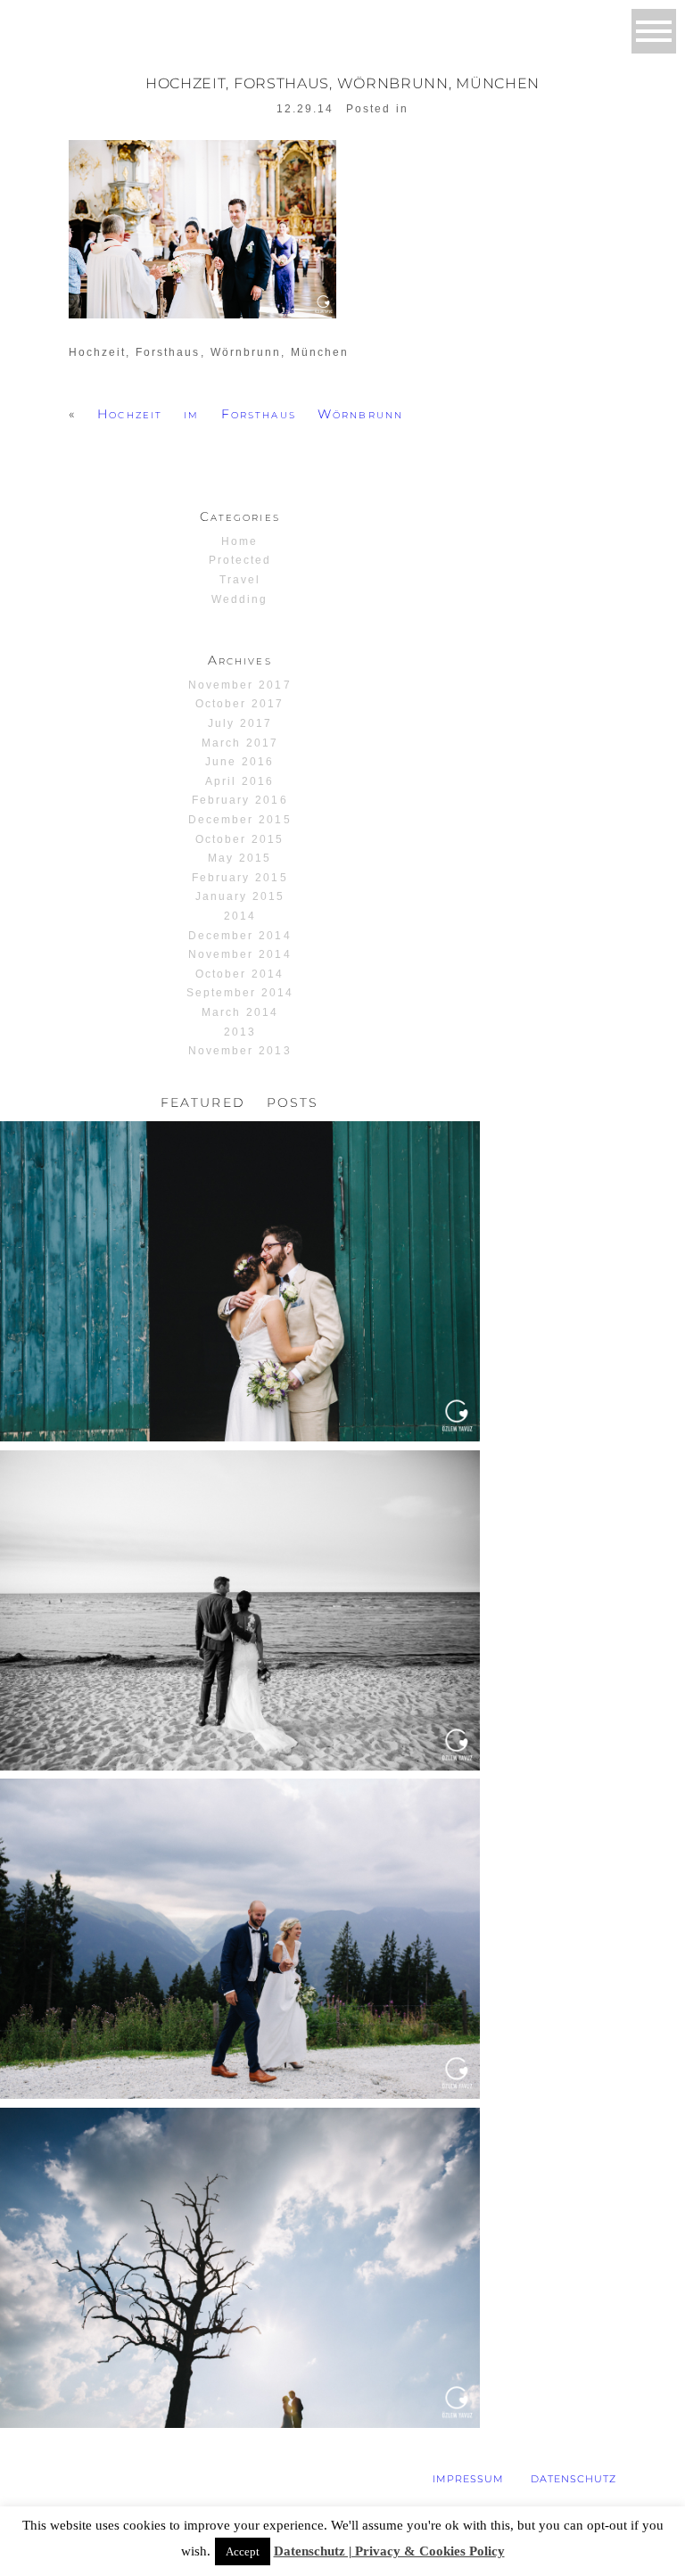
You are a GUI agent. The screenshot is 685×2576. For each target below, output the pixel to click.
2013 (240, 1032)
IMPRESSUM (468, 2479)
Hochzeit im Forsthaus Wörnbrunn (250, 414)
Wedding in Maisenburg (237, 2148)
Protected (240, 560)
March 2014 (240, 1012)
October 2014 (239, 974)
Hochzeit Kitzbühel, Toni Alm (237, 1820)
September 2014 (240, 993)
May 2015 (239, 858)
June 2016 (239, 762)
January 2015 (240, 896)
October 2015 (239, 839)
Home (239, 541)
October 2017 (239, 704)
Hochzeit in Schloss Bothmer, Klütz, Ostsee (237, 1492)
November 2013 (239, 1051)
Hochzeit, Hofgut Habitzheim (238, 1163)
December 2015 (239, 820)
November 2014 (239, 954)
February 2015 (239, 878)
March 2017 (240, 743)
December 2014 (239, 936)
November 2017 (239, 685)
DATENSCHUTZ (574, 2479)
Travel (240, 580)
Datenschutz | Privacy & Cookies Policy (389, 2551)
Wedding (239, 599)
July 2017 (240, 723)
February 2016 (239, 800)
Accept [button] (243, 2551)
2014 (240, 916)
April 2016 (239, 781)
